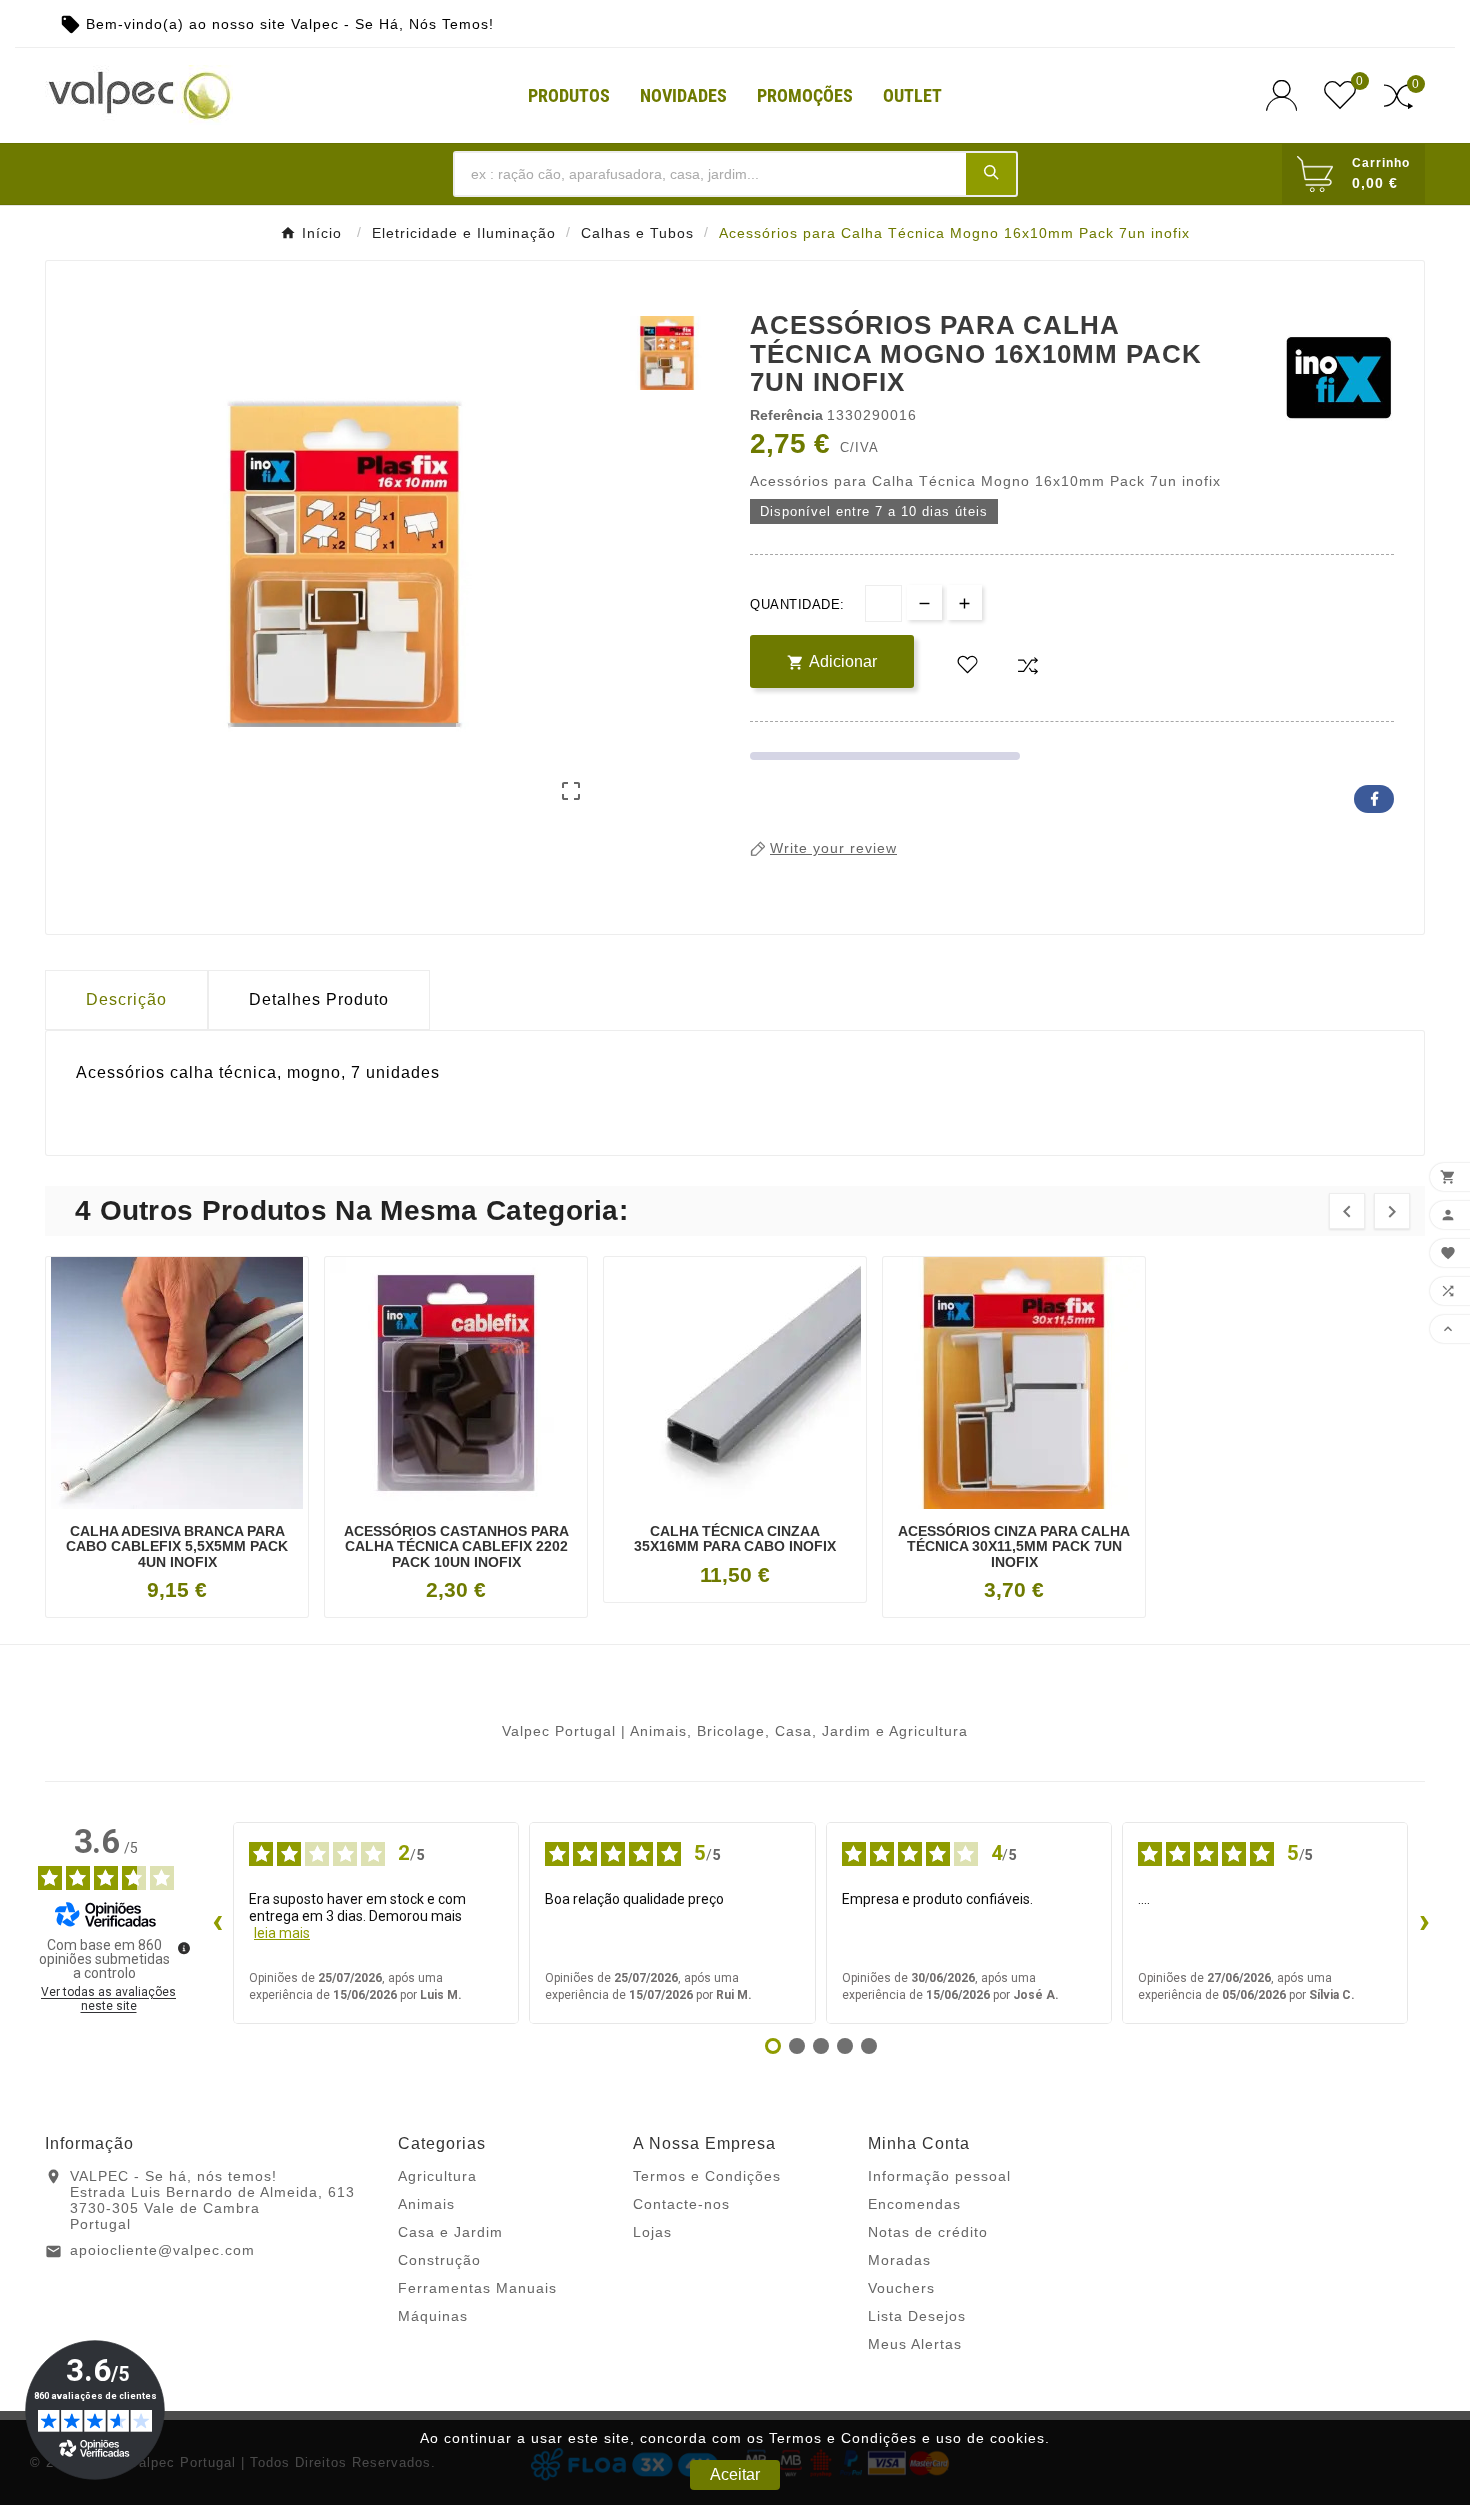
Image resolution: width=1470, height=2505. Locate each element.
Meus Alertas (915, 2344)
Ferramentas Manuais (477, 2288)
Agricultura (437, 2176)
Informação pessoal (939, 2176)
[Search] (991, 173)
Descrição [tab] (126, 999)
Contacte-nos (681, 2204)
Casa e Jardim (450, 2232)
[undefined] (184, 1948)
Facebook (1374, 799)
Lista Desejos (917, 2316)
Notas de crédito (928, 2232)
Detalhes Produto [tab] (319, 999)
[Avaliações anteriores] (217, 1923)
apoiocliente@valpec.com (162, 2250)
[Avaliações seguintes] (1424, 1923)
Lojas (652, 2232)
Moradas (899, 2260)
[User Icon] (1287, 95)
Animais (426, 2204)
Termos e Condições (707, 2176)
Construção (439, 2260)
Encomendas (914, 2204)
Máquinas (433, 2316)
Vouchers (901, 2288)
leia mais (282, 1933)
